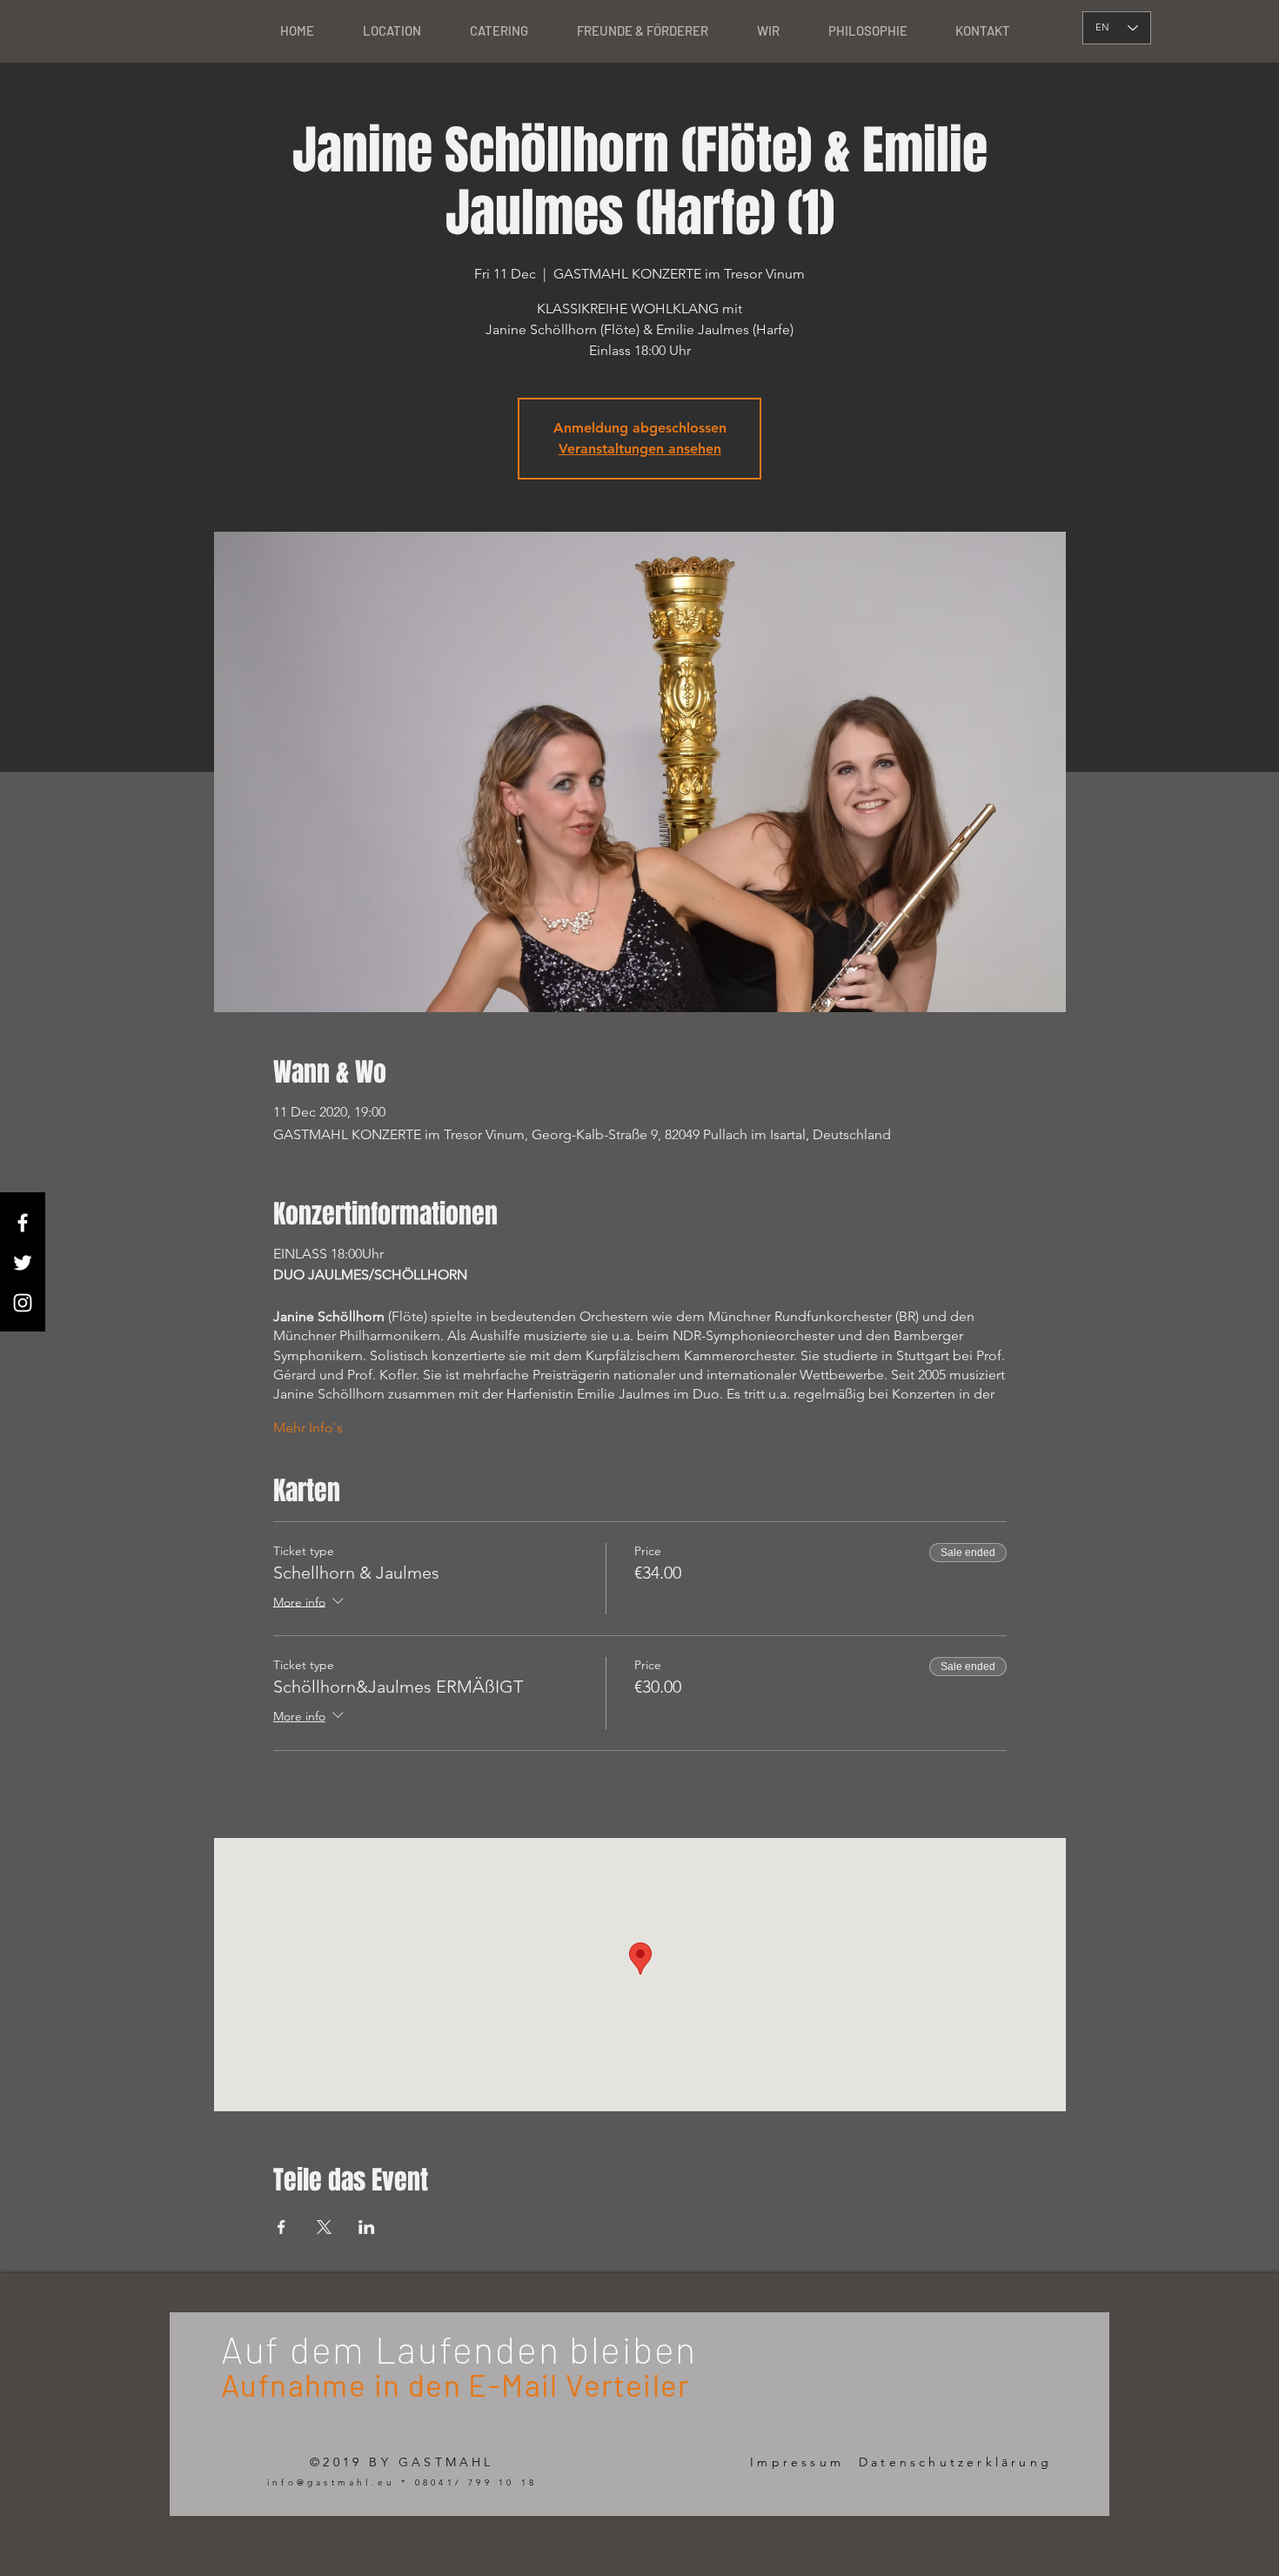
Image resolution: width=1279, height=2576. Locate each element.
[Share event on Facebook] (281, 2227)
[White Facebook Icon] (23, 1223)
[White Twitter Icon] (23, 1263)
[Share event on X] (324, 2227)
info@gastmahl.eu (331, 2482)
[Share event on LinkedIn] (367, 2227)
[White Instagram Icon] (23, 1303)
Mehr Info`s (308, 1428)
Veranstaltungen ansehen (640, 449)
